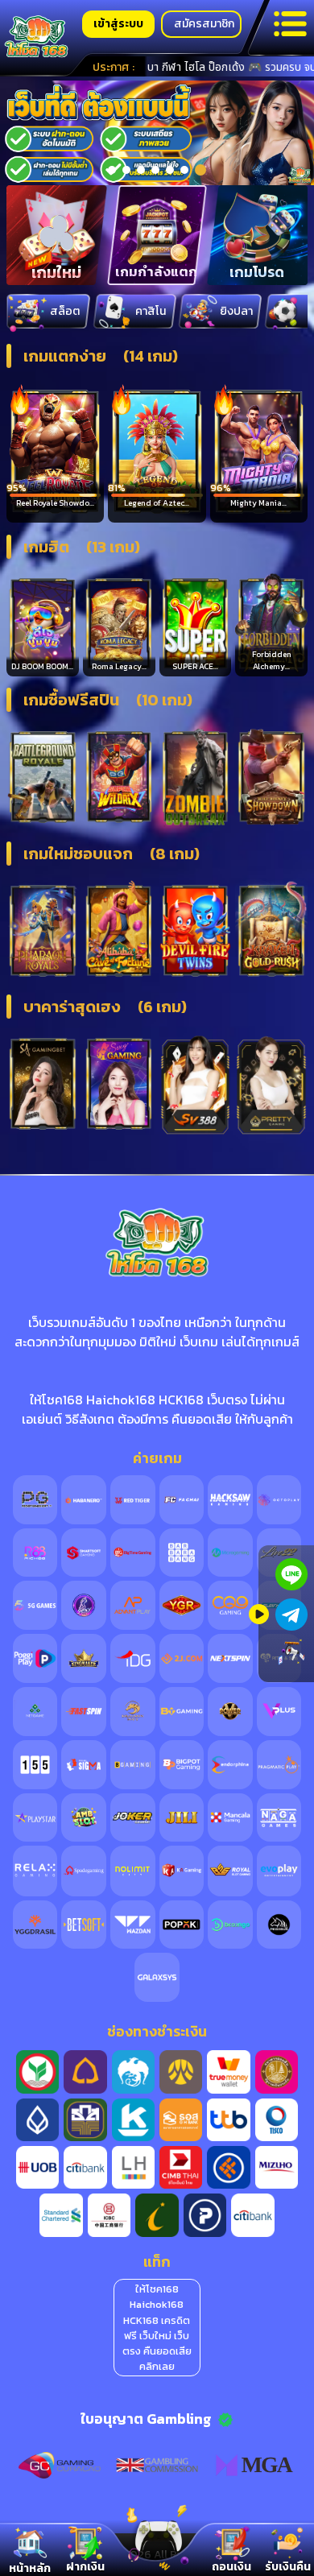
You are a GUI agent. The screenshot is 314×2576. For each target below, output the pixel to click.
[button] (112, 170)
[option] (157, 133)
